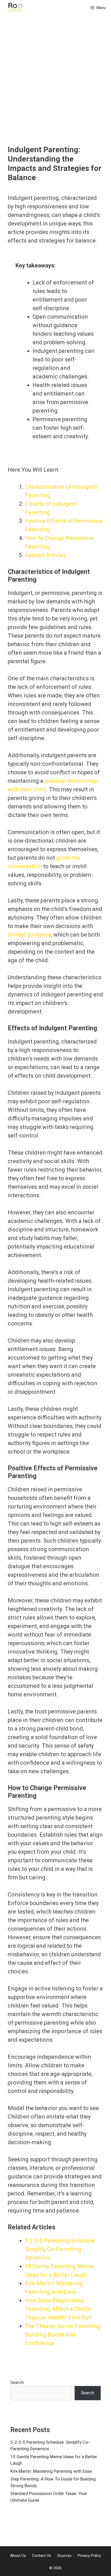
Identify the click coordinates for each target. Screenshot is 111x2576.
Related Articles (46, 555)
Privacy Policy (89, 2556)
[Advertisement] (55, 87)
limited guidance (29, 935)
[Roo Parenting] (15, 8)
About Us (18, 2556)
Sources (64, 2556)
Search (17, 2382)
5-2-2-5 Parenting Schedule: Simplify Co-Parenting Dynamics (60, 2249)
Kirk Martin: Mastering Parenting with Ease (51, 2471)
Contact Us (42, 2556)
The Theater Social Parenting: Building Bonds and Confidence (63, 2335)
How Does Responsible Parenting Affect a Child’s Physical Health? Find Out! (58, 2309)
